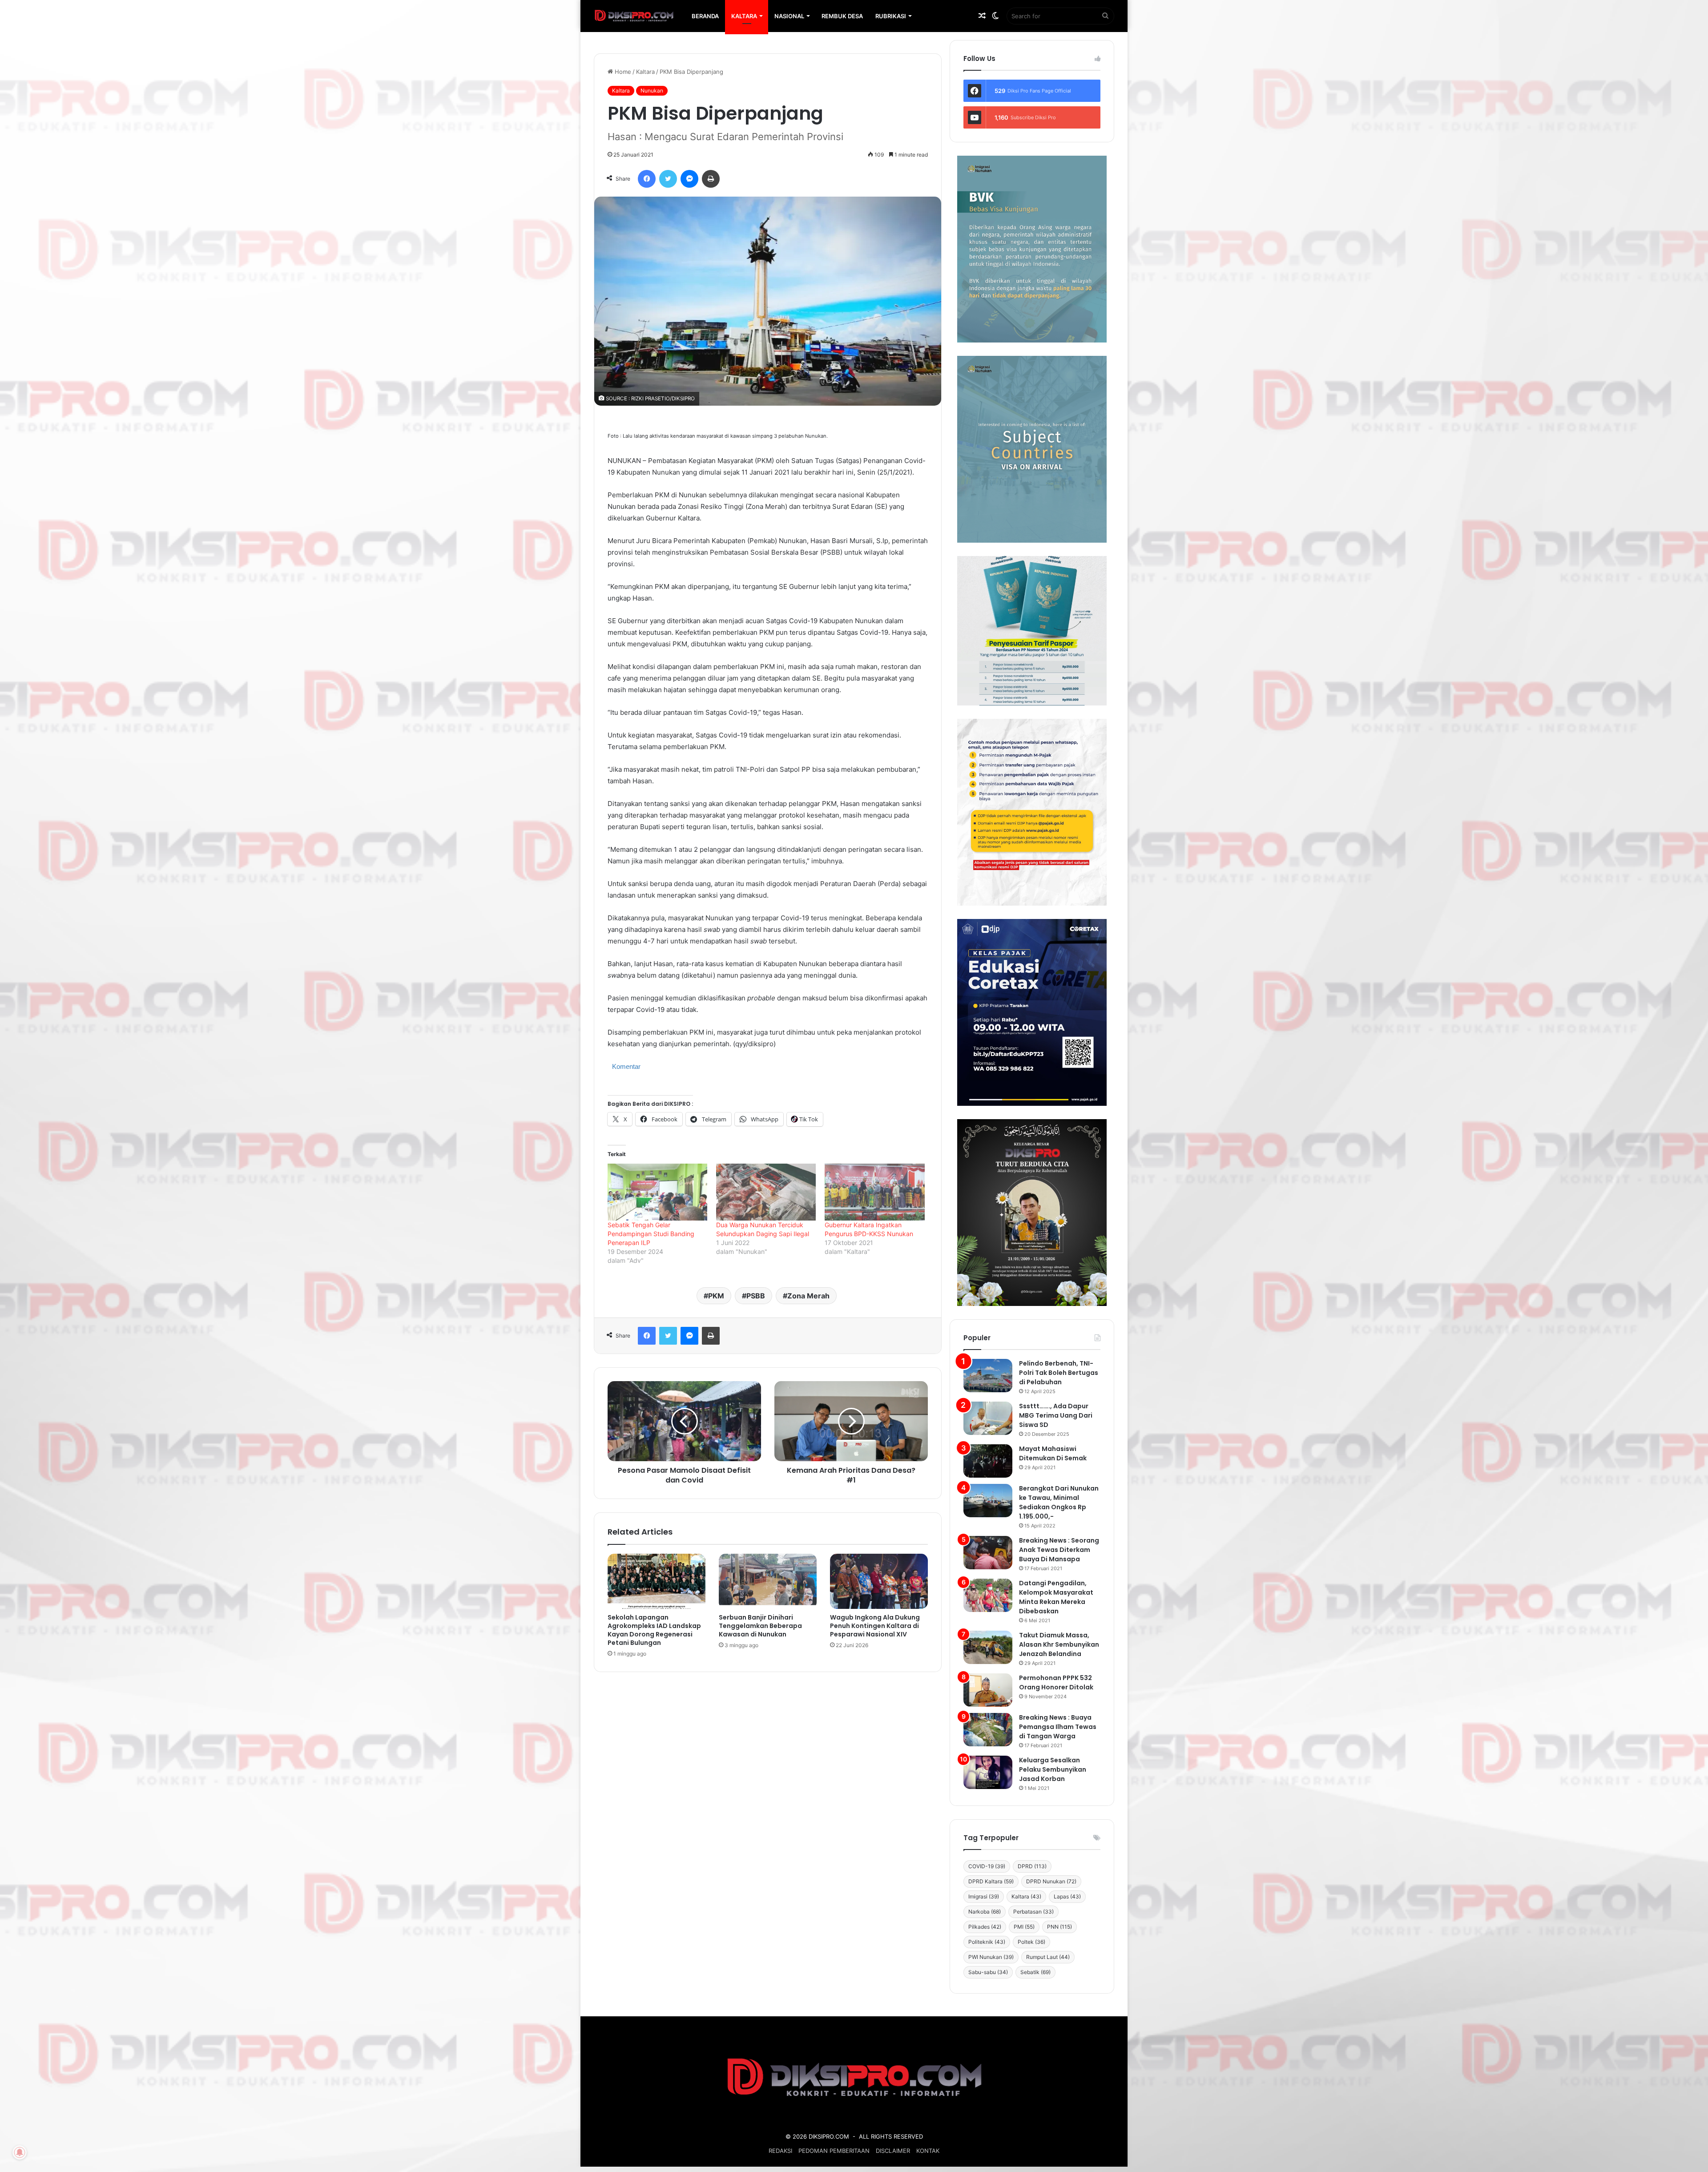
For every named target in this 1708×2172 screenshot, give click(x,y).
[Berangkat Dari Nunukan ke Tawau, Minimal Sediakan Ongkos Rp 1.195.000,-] (988, 1501)
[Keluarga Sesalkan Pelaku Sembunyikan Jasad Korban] (988, 1772)
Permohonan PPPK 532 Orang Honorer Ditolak (1056, 1682)
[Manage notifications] (20, 2152)
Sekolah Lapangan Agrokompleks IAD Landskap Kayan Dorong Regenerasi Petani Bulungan (654, 1630)
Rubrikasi (891, 16)
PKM (716, 1296)
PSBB (756, 1296)
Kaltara (744, 16)
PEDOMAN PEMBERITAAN (834, 2151)
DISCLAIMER (893, 2151)
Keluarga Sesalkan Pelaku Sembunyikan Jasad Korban (1053, 1769)
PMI (1024, 1927)
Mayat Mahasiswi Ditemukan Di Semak (1053, 1453)
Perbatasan (1033, 1912)
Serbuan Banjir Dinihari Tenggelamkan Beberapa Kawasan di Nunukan (760, 1626)
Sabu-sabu (988, 1972)
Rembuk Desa (842, 16)
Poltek (1031, 1942)
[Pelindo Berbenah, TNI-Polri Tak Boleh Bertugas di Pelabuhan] (988, 1376)
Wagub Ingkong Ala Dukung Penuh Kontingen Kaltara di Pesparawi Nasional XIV (875, 1626)
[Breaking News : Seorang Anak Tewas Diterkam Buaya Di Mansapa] (988, 1553)
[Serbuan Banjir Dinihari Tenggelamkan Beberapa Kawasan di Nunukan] (768, 1581)
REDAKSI (780, 2151)
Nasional (789, 16)
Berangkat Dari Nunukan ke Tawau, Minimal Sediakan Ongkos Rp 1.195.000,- (1059, 1502)
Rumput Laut (1048, 1957)
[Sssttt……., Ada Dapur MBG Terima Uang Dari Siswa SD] (988, 1418)
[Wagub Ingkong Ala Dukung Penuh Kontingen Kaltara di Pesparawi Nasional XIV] (879, 1581)
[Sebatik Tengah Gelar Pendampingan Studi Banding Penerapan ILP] (657, 1192)
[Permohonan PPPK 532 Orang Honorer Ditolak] (988, 1690)
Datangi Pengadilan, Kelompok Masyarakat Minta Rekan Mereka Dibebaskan (1056, 1597)
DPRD (1032, 1866)
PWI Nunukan (991, 1957)
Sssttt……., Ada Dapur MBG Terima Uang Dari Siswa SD (1056, 1415)
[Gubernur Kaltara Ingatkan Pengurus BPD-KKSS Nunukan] (874, 1192)
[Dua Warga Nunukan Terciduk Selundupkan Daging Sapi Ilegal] (766, 1192)
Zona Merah (808, 1296)
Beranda (705, 16)
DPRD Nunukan (1051, 1881)
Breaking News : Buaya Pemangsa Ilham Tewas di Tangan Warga (1058, 1727)
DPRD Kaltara (991, 1881)
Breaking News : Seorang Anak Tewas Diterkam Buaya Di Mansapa (1059, 1550)
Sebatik (1035, 1972)
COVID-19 (987, 1866)
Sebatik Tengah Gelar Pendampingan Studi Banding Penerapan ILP (651, 1234)
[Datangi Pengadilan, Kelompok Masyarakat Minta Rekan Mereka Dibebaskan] (988, 1595)
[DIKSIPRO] (634, 16)
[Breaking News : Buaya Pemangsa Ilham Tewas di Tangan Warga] (988, 1730)
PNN (1059, 1927)
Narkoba (985, 1912)
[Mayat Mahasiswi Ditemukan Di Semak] (988, 1461)
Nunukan (652, 91)
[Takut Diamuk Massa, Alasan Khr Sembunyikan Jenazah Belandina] (988, 1647)
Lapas (1067, 1896)
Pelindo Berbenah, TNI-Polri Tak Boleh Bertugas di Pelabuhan (1059, 1373)
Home (622, 72)
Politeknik (987, 1942)
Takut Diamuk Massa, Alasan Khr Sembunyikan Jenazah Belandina (1059, 1644)
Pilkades (985, 1927)
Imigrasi (984, 1896)
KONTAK (928, 2151)
